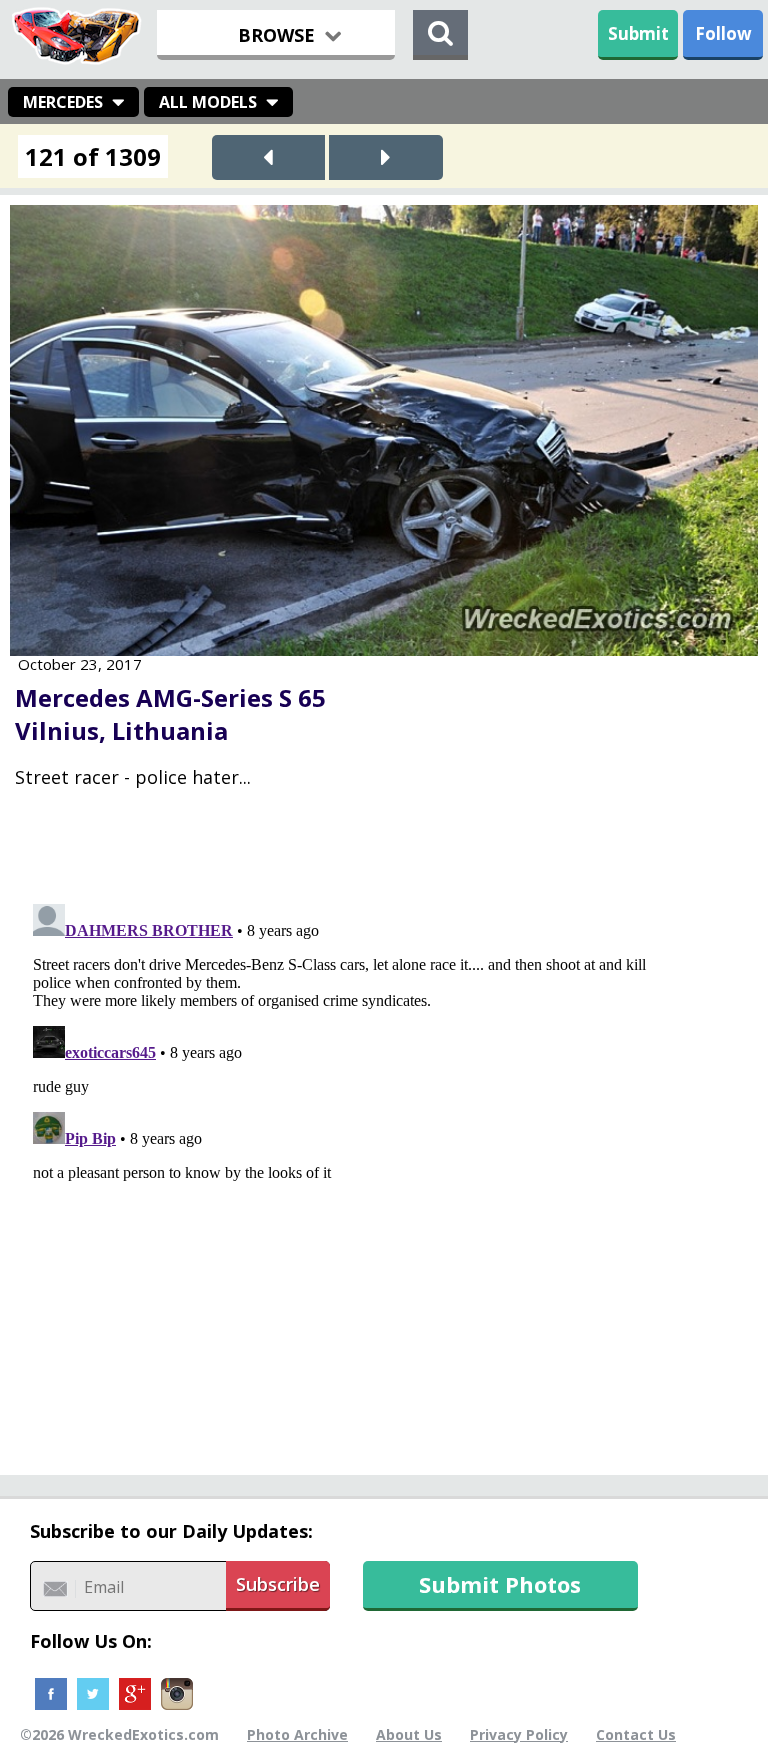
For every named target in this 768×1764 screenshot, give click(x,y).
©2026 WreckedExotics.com (119, 1734)
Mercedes (63, 102)
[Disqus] (384, 1146)
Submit (638, 33)
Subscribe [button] (278, 1584)
